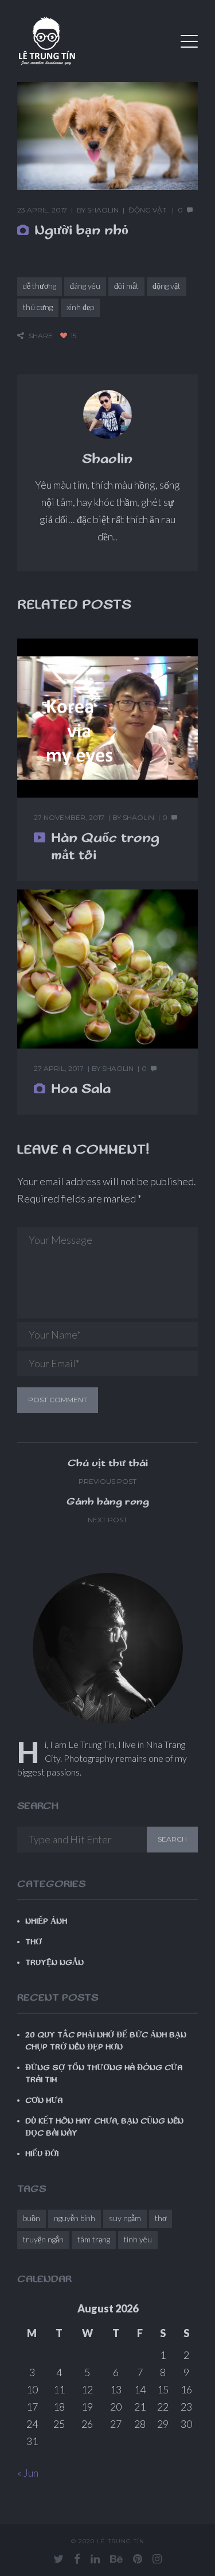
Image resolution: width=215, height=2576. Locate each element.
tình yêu (138, 2239)
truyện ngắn (43, 2239)
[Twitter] (58, 2559)
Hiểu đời (42, 2154)
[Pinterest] (138, 2559)
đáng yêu (85, 286)
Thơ (34, 1942)
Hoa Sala (81, 1089)
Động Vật (147, 210)
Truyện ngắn (54, 1963)
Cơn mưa (44, 2101)
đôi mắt (126, 286)
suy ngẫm (125, 2218)
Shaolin (103, 210)
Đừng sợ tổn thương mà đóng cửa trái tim (104, 2074)
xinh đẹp (80, 307)
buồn (32, 2218)
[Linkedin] (95, 2559)
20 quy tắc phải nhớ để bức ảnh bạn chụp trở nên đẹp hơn (106, 2041)
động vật (167, 286)
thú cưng (38, 307)
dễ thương (40, 286)
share (41, 336)
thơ (161, 2218)
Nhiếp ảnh (46, 1921)
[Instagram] (157, 2559)
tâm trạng (94, 2239)
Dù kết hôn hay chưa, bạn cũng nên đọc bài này (104, 2127)
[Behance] (116, 2559)
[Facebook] (77, 2559)
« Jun (28, 2473)
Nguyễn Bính (75, 2218)
